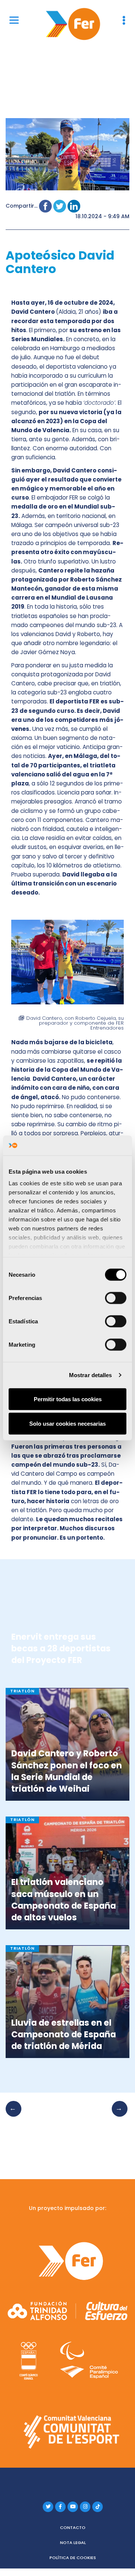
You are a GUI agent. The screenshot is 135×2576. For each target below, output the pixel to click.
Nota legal (73, 2543)
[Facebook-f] (60, 2507)
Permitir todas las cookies (68, 1399)
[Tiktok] (97, 2507)
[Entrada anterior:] (16, 2116)
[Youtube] (73, 2507)
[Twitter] (48, 2507)
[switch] (116, 1298)
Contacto (73, 2527)
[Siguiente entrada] (117, 2116)
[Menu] (14, 20)
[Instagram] (85, 2507)
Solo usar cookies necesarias (67, 1424)
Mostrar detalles (91, 1375)
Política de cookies (73, 2558)
